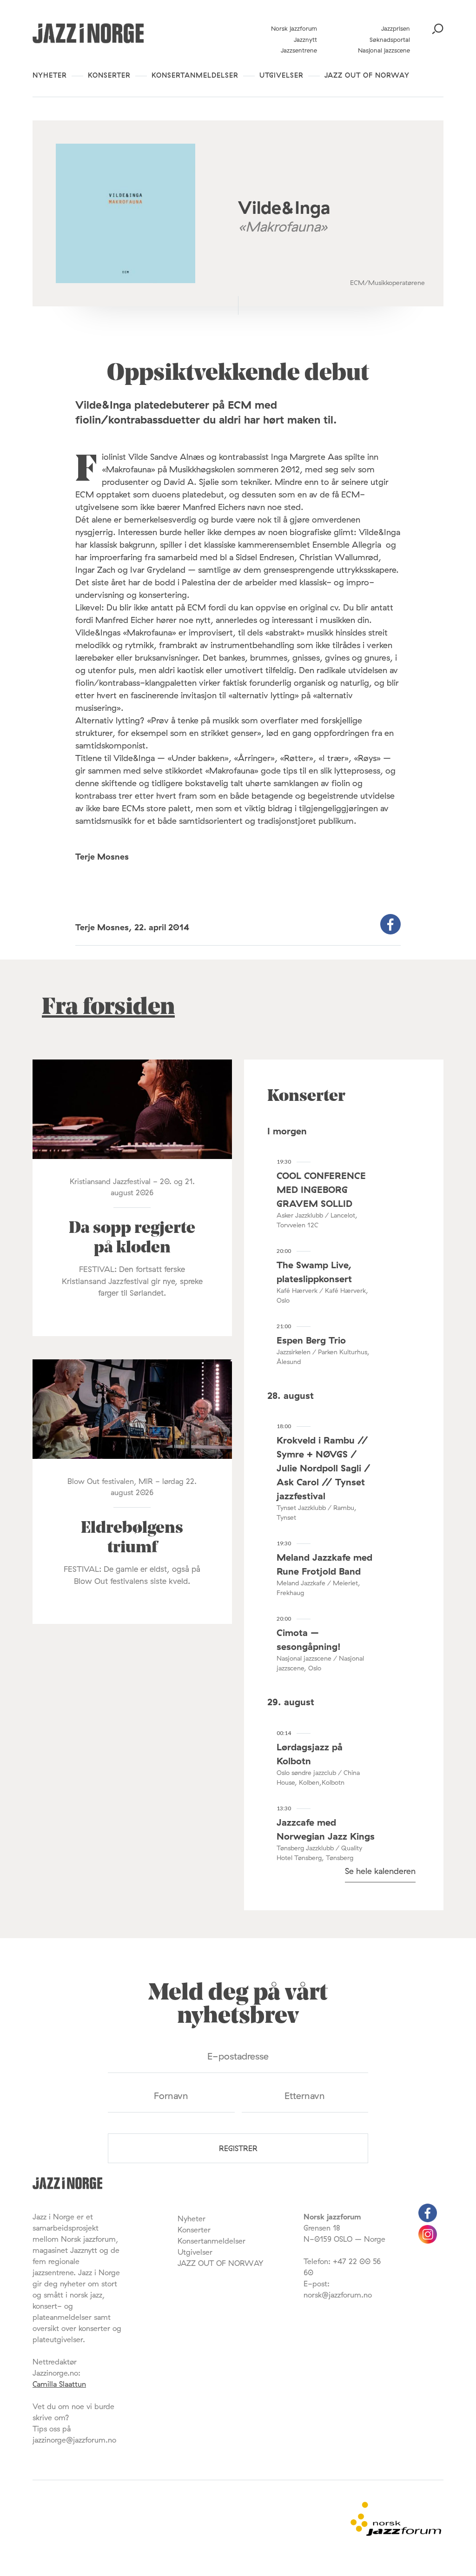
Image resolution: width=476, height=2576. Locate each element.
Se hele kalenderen (380, 1871)
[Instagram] (428, 2241)
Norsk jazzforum (294, 28)
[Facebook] (428, 2219)
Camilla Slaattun (59, 2384)
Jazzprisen (396, 28)
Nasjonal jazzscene (384, 50)
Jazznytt (305, 40)
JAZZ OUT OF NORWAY (367, 75)
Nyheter (50, 75)
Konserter (109, 75)
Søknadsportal (390, 40)
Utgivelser (281, 75)
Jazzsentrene (299, 50)
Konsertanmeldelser (195, 75)
